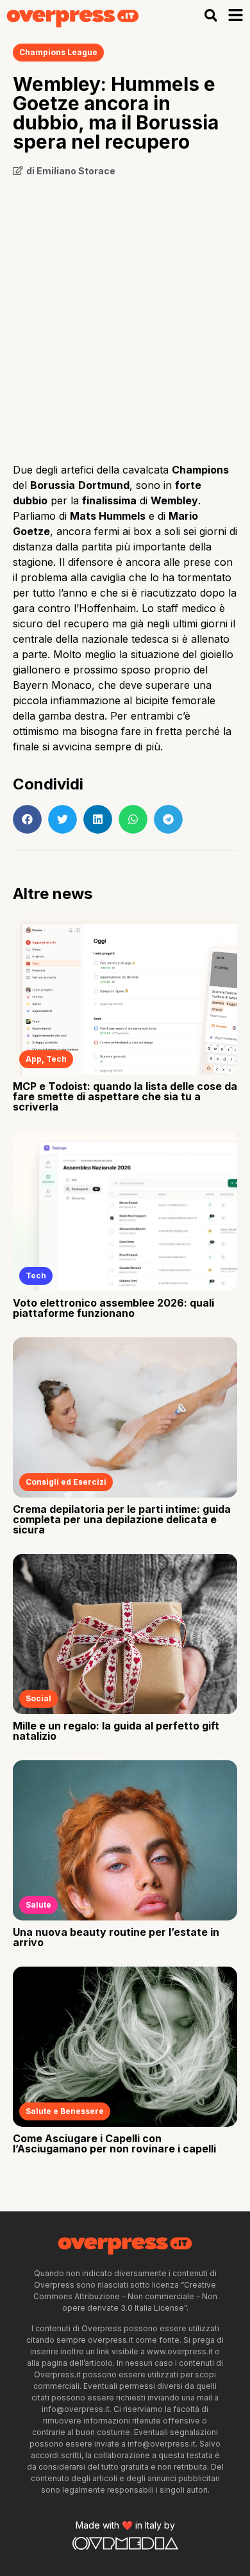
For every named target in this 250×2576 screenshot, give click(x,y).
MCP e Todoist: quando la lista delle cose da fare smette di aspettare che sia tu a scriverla (125, 1096)
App (34, 1059)
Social (38, 1698)
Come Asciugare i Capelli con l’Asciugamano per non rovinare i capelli (114, 2143)
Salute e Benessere (65, 2111)
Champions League (58, 52)
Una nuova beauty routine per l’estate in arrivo (116, 1937)
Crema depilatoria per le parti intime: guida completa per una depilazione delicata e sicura (122, 1519)
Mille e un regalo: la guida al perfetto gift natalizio (116, 1731)
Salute (38, 1905)
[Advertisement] (125, 315)
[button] (211, 15)
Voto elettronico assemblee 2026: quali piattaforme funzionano (113, 1308)
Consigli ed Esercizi (66, 1482)
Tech (56, 1059)
